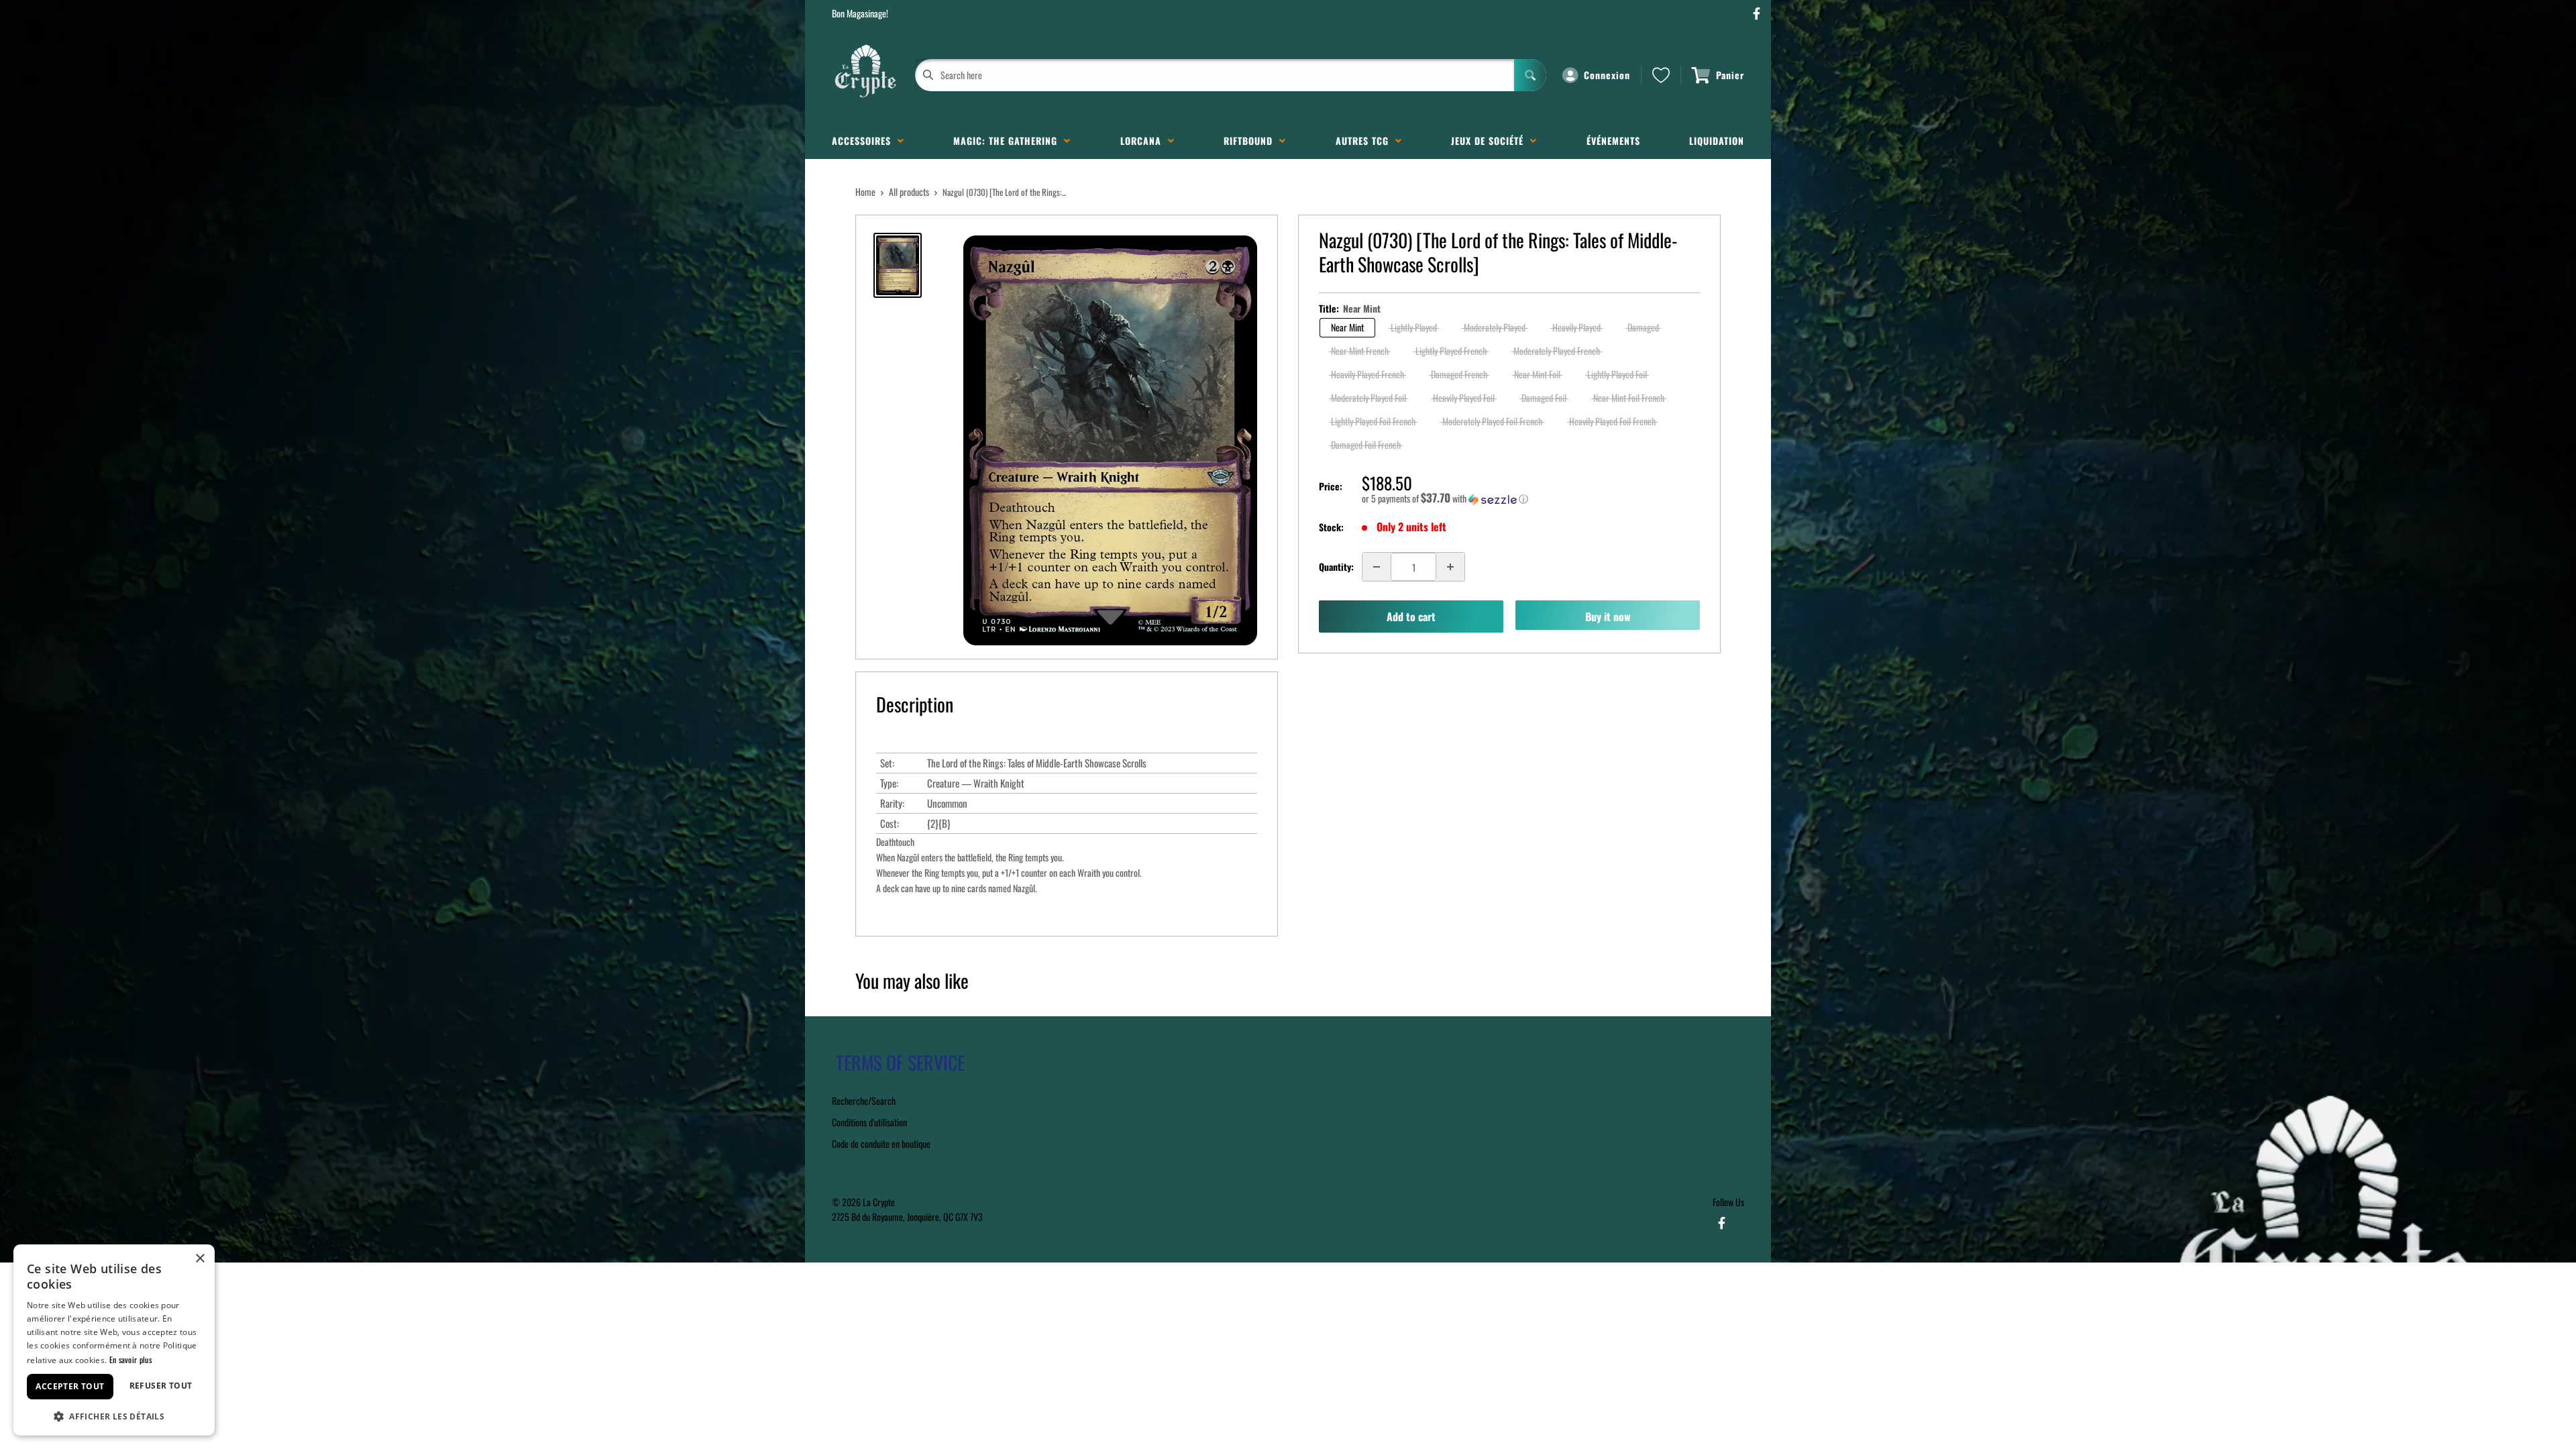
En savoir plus (130, 1359)
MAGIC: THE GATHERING (1009, 141)
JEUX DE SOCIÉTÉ (1491, 141)
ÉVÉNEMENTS (1613, 141)
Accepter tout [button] (70, 1386)
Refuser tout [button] (161, 1386)
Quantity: (1336, 567)
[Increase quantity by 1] (1450, 567)
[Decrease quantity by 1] (1377, 567)
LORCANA (1144, 141)
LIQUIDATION (1717, 141)
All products (909, 192)
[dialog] (114, 1340)
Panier (1730, 75)
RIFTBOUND (1251, 141)
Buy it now (1608, 616)
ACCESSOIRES (865, 141)
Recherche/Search (864, 1101)
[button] (1531, 498)
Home (865, 192)
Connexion (1607, 75)
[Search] (1530, 75)
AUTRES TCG (1365, 141)
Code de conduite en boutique (881, 1143)
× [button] (200, 1259)
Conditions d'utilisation (869, 1122)
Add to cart (1411, 616)
